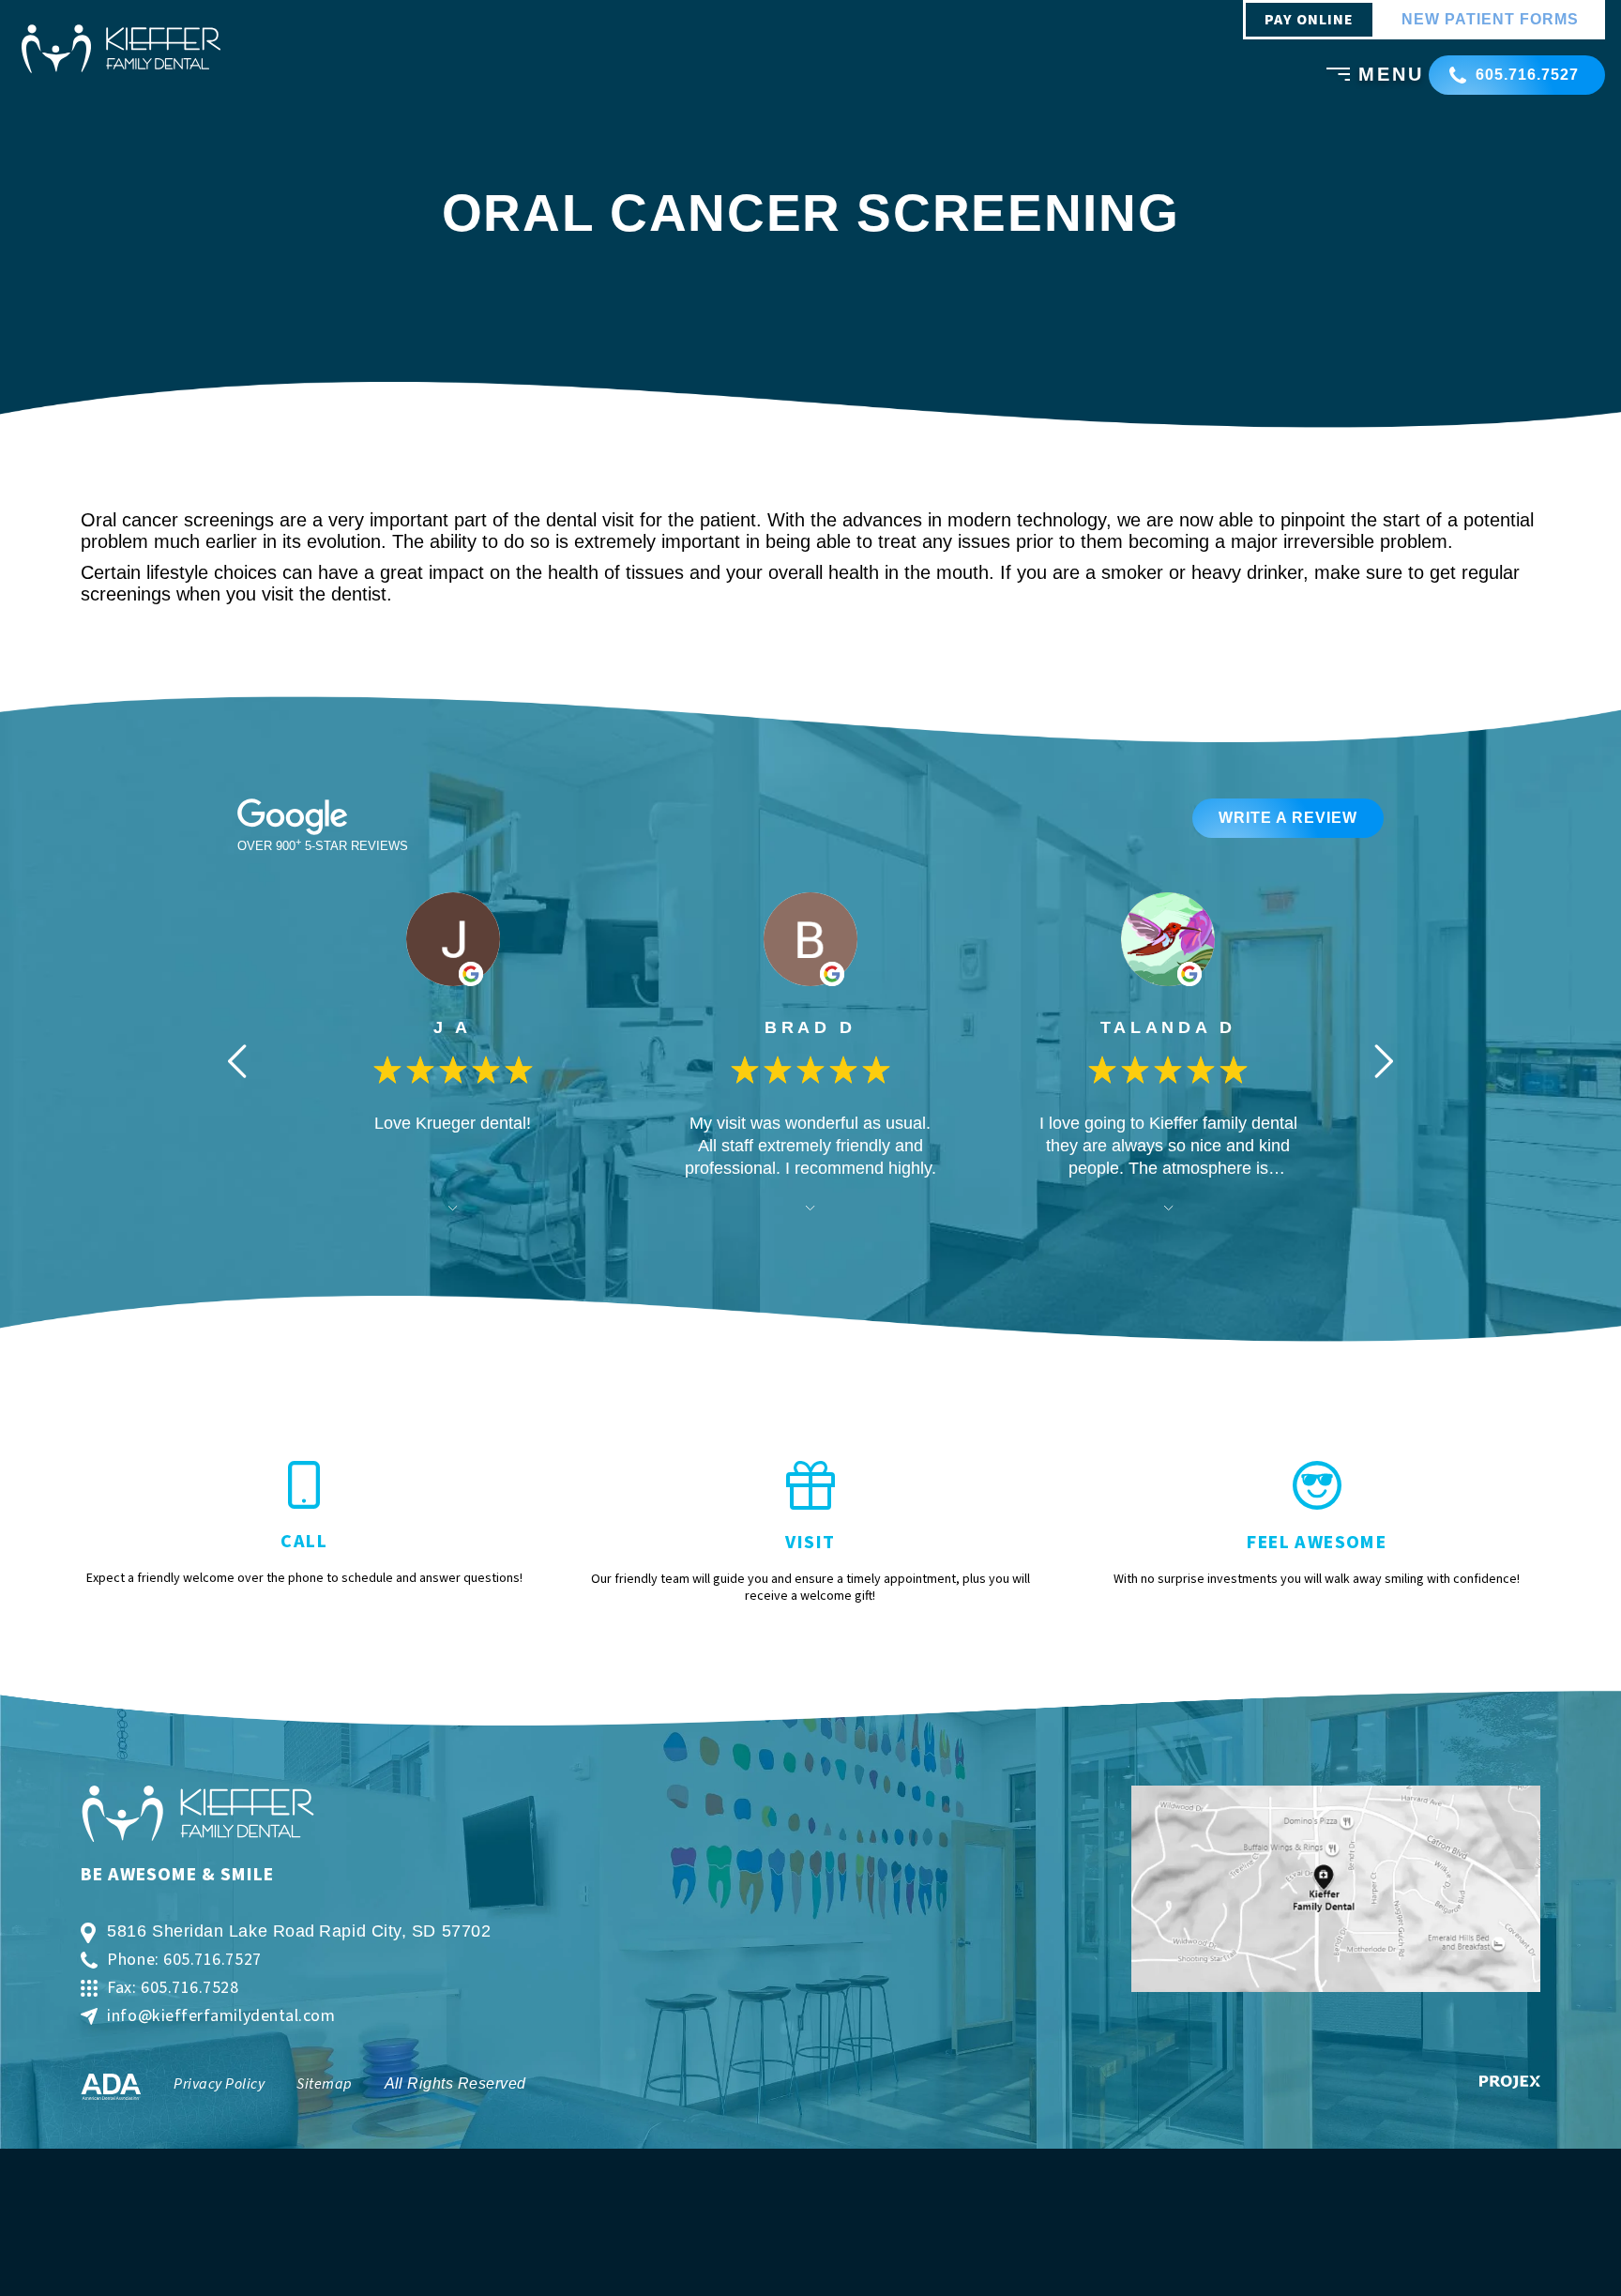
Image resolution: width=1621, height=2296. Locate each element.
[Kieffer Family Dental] (121, 49)
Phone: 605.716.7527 (184, 1960)
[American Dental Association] (111, 2087)
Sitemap (324, 2084)
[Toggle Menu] (1333, 77)
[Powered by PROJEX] (1510, 2082)
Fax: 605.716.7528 (173, 1988)
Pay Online (1309, 20)
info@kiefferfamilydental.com (221, 2016)
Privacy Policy (219, 2084)
